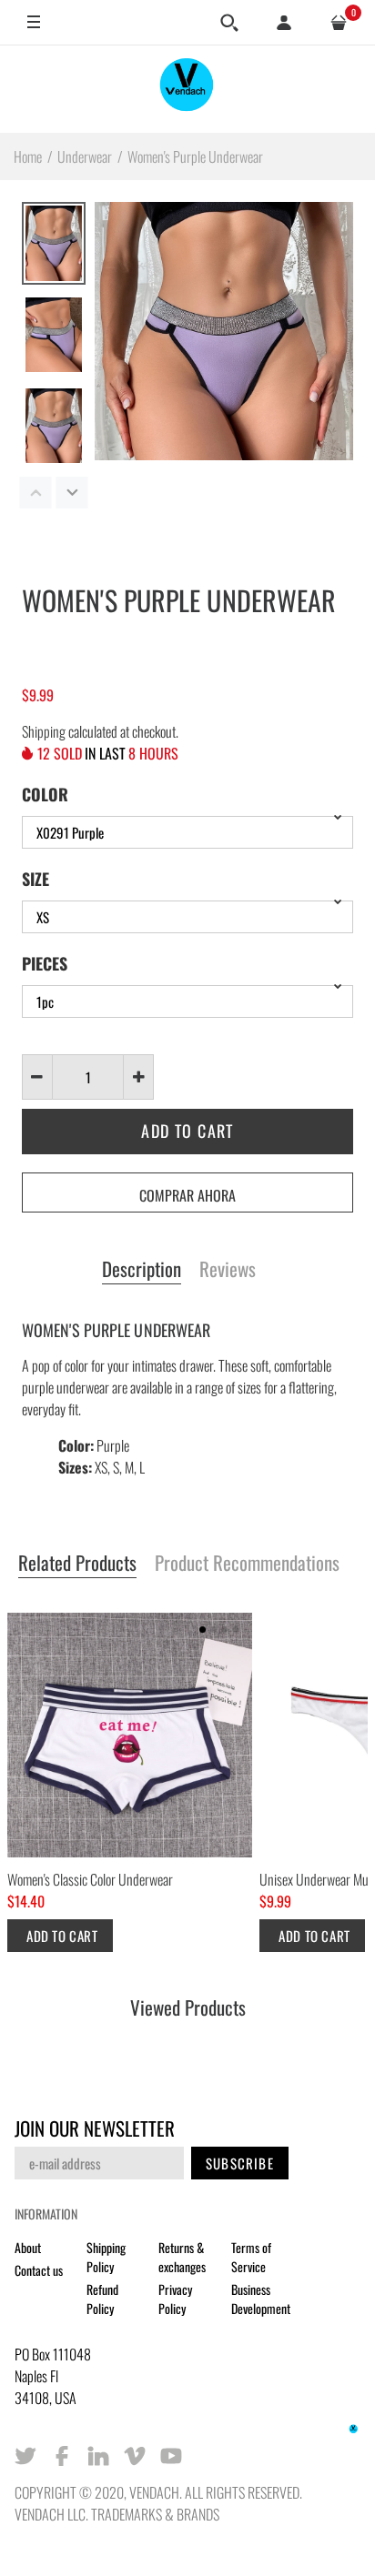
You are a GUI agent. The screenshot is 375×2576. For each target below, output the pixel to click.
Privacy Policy (175, 2299)
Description (142, 1270)
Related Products (77, 1564)
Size (35, 879)
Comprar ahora (187, 1195)
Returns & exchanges (182, 2257)
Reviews (228, 1270)
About (28, 2247)
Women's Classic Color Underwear (90, 1879)
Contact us (39, 2270)
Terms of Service (251, 2257)
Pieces (45, 963)
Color (45, 794)
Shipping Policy (106, 2257)
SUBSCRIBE (240, 2163)
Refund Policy (102, 2299)
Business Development (261, 2299)
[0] (339, 23)
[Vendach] (187, 89)
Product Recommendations (247, 1564)
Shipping (44, 731)
